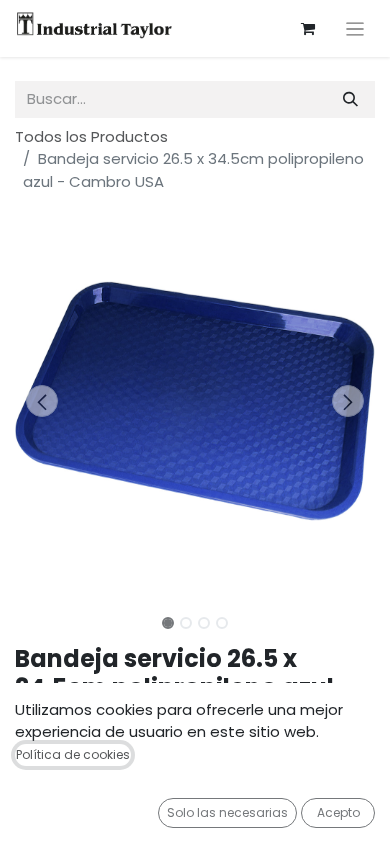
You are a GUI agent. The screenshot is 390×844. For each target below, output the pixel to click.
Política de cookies (73, 754)
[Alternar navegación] (355, 28)
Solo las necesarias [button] (227, 812)
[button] (42, 401)
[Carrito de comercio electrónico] (308, 29)
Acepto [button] (338, 812)
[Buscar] (350, 99)
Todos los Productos (91, 136)
